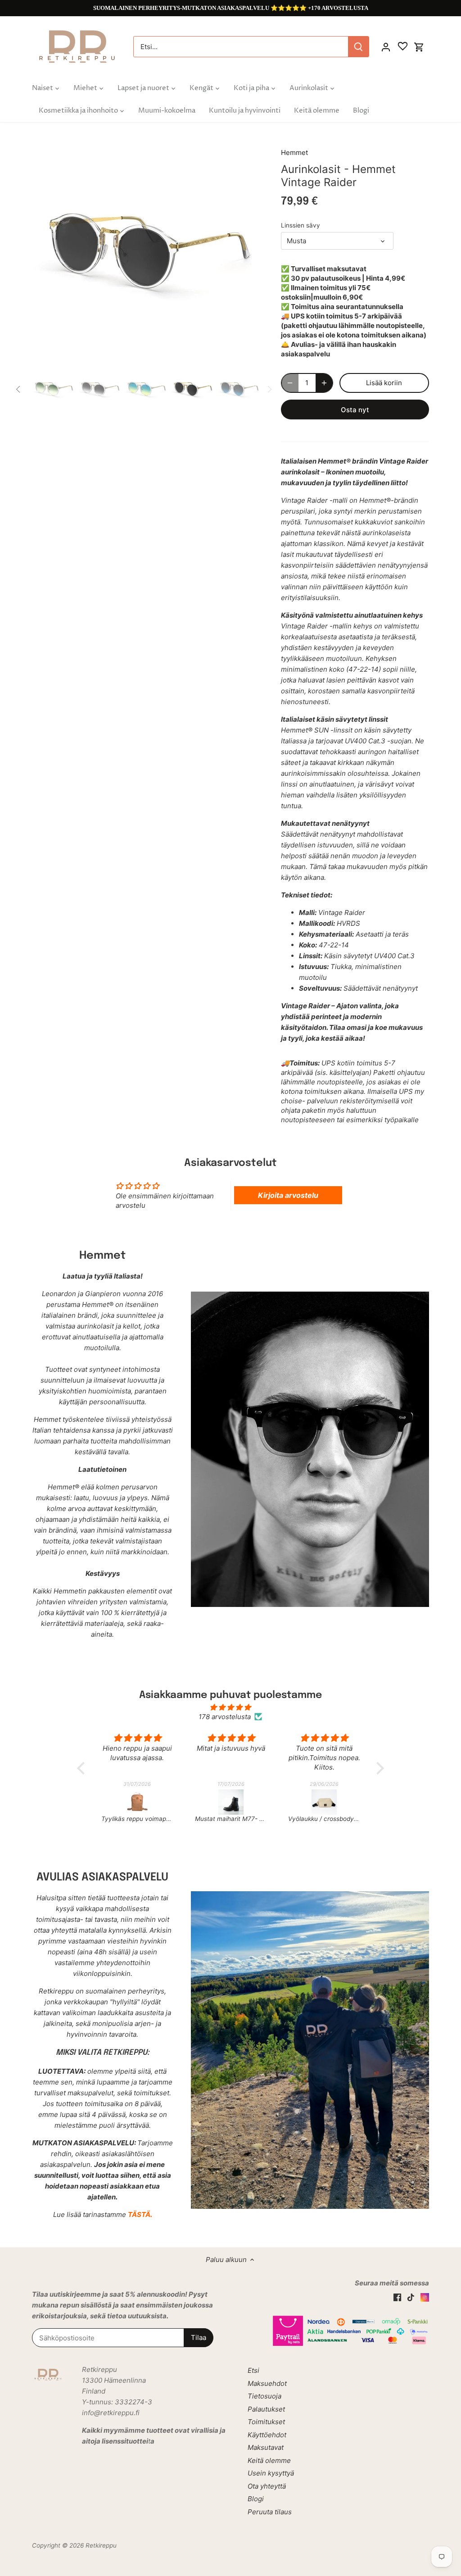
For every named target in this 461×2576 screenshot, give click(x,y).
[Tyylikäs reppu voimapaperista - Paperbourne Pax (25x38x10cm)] (117, 1802)
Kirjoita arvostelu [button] (288, 1195)
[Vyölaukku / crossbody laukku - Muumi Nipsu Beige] (304, 1802)
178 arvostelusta (225, 1717)
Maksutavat (266, 2447)
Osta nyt (355, 410)
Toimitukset (266, 2422)
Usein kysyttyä (271, 2473)
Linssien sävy (301, 225)
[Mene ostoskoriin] (419, 47)
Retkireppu (101, 2545)
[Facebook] (397, 2296)
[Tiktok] (411, 2296)
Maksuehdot (267, 2383)
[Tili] (386, 47)
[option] (146, 251)
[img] (230, 1707)
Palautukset (266, 2409)
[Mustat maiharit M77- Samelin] (210, 1802)
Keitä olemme (269, 2460)
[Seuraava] (246, 251)
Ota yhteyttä (267, 2486)
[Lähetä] (358, 47)
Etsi (253, 2370)
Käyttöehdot (267, 2435)
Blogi (256, 2499)
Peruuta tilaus (270, 2512)
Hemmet (294, 152)
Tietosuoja (264, 2396)
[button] (83, 1768)
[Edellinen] (45, 251)
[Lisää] (324, 383)
